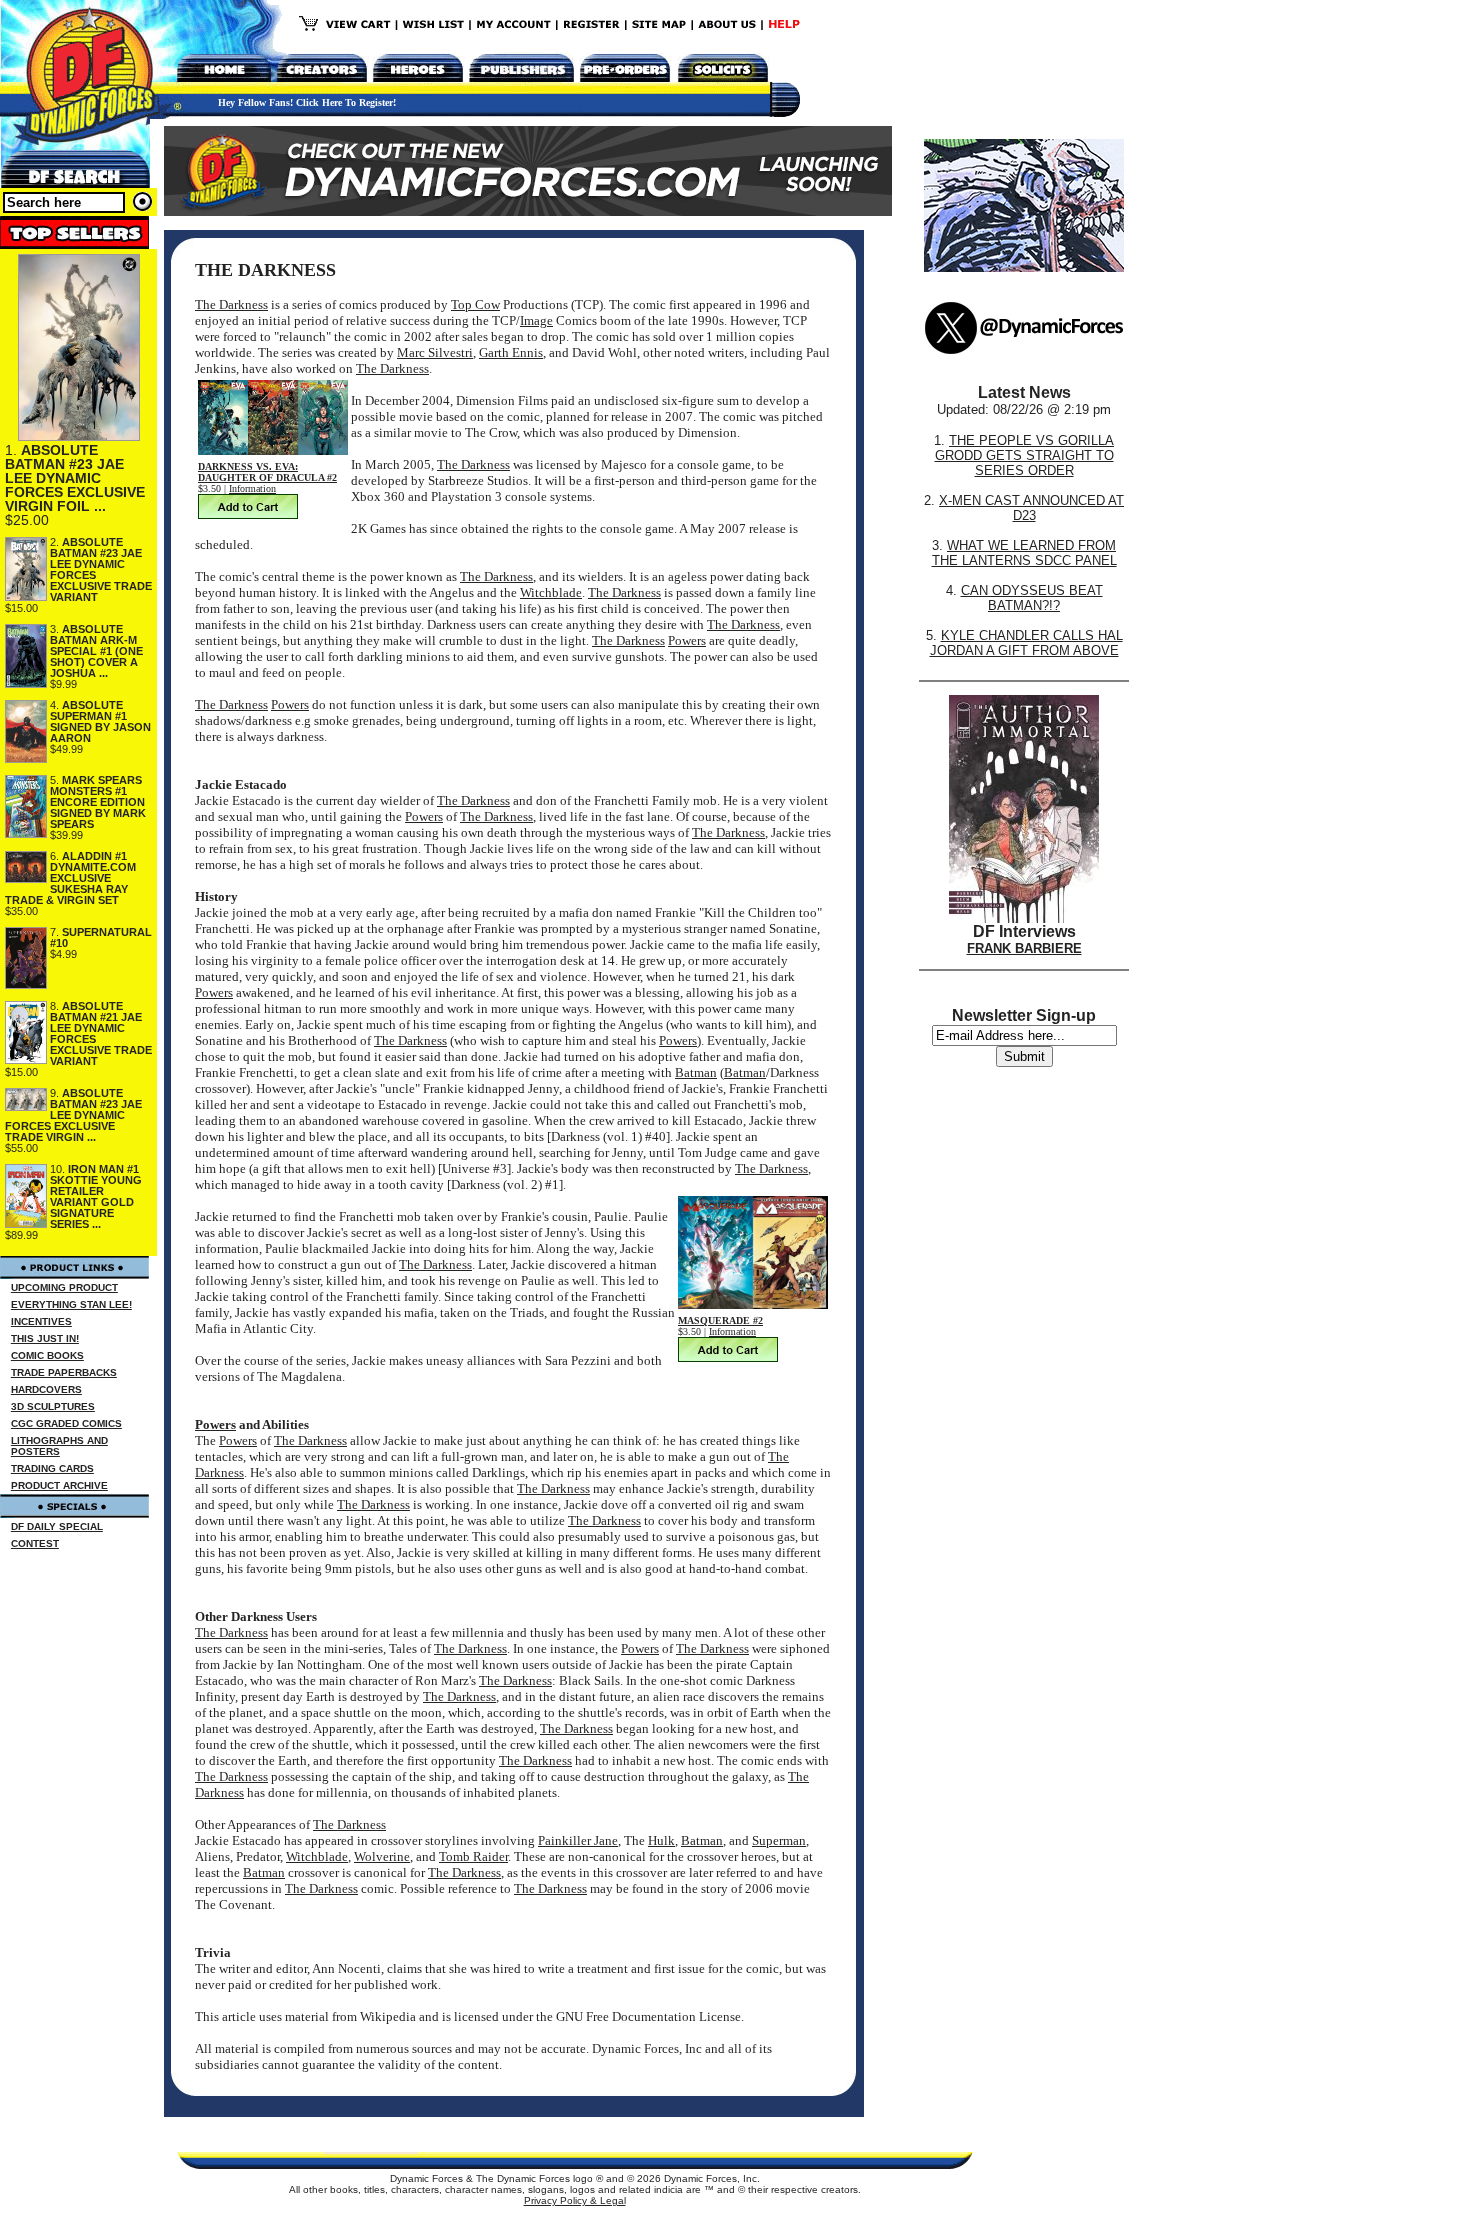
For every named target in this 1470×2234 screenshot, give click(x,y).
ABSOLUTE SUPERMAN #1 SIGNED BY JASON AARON (100, 721)
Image (536, 320)
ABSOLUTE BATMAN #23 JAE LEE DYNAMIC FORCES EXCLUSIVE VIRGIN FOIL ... (75, 478)
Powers (687, 640)
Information (252, 488)
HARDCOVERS (46, 1389)
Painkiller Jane (578, 1840)
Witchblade (551, 592)
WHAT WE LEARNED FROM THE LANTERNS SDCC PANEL (1024, 553)
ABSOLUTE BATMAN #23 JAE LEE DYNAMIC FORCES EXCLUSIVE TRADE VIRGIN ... (73, 1115)
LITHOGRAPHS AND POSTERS (59, 1446)
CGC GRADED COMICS (66, 1423)
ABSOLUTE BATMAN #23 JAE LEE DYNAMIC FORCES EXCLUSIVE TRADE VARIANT (101, 569)
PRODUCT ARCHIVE (59, 1485)
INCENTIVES (41, 1321)
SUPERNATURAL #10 (101, 937)
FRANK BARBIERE (1024, 948)
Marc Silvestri (435, 352)
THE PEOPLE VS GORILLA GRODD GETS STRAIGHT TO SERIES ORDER (1025, 455)
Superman (779, 1840)
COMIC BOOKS (47, 1355)
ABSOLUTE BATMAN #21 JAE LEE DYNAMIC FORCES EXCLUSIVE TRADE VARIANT (101, 1033)
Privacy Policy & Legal (575, 2200)
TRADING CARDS (52, 1468)
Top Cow (475, 304)
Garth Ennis (511, 352)
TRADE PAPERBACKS (64, 1372)
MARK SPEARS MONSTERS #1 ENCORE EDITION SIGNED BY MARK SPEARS (98, 802)
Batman (696, 1072)
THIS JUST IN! (45, 1338)
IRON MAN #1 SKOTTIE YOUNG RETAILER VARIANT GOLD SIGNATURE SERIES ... (96, 1196)
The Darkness (231, 304)
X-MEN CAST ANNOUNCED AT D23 (1031, 508)
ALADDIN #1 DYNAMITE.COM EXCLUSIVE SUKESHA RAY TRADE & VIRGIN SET (70, 878)
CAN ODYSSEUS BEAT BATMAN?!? (1032, 598)
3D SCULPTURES (53, 1406)
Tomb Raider (473, 1856)
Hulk (661, 1840)
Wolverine (382, 1856)
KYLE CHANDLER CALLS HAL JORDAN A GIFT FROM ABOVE (1026, 643)
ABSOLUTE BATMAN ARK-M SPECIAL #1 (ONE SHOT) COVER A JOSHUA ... (96, 651)
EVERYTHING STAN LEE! (71, 1304)
